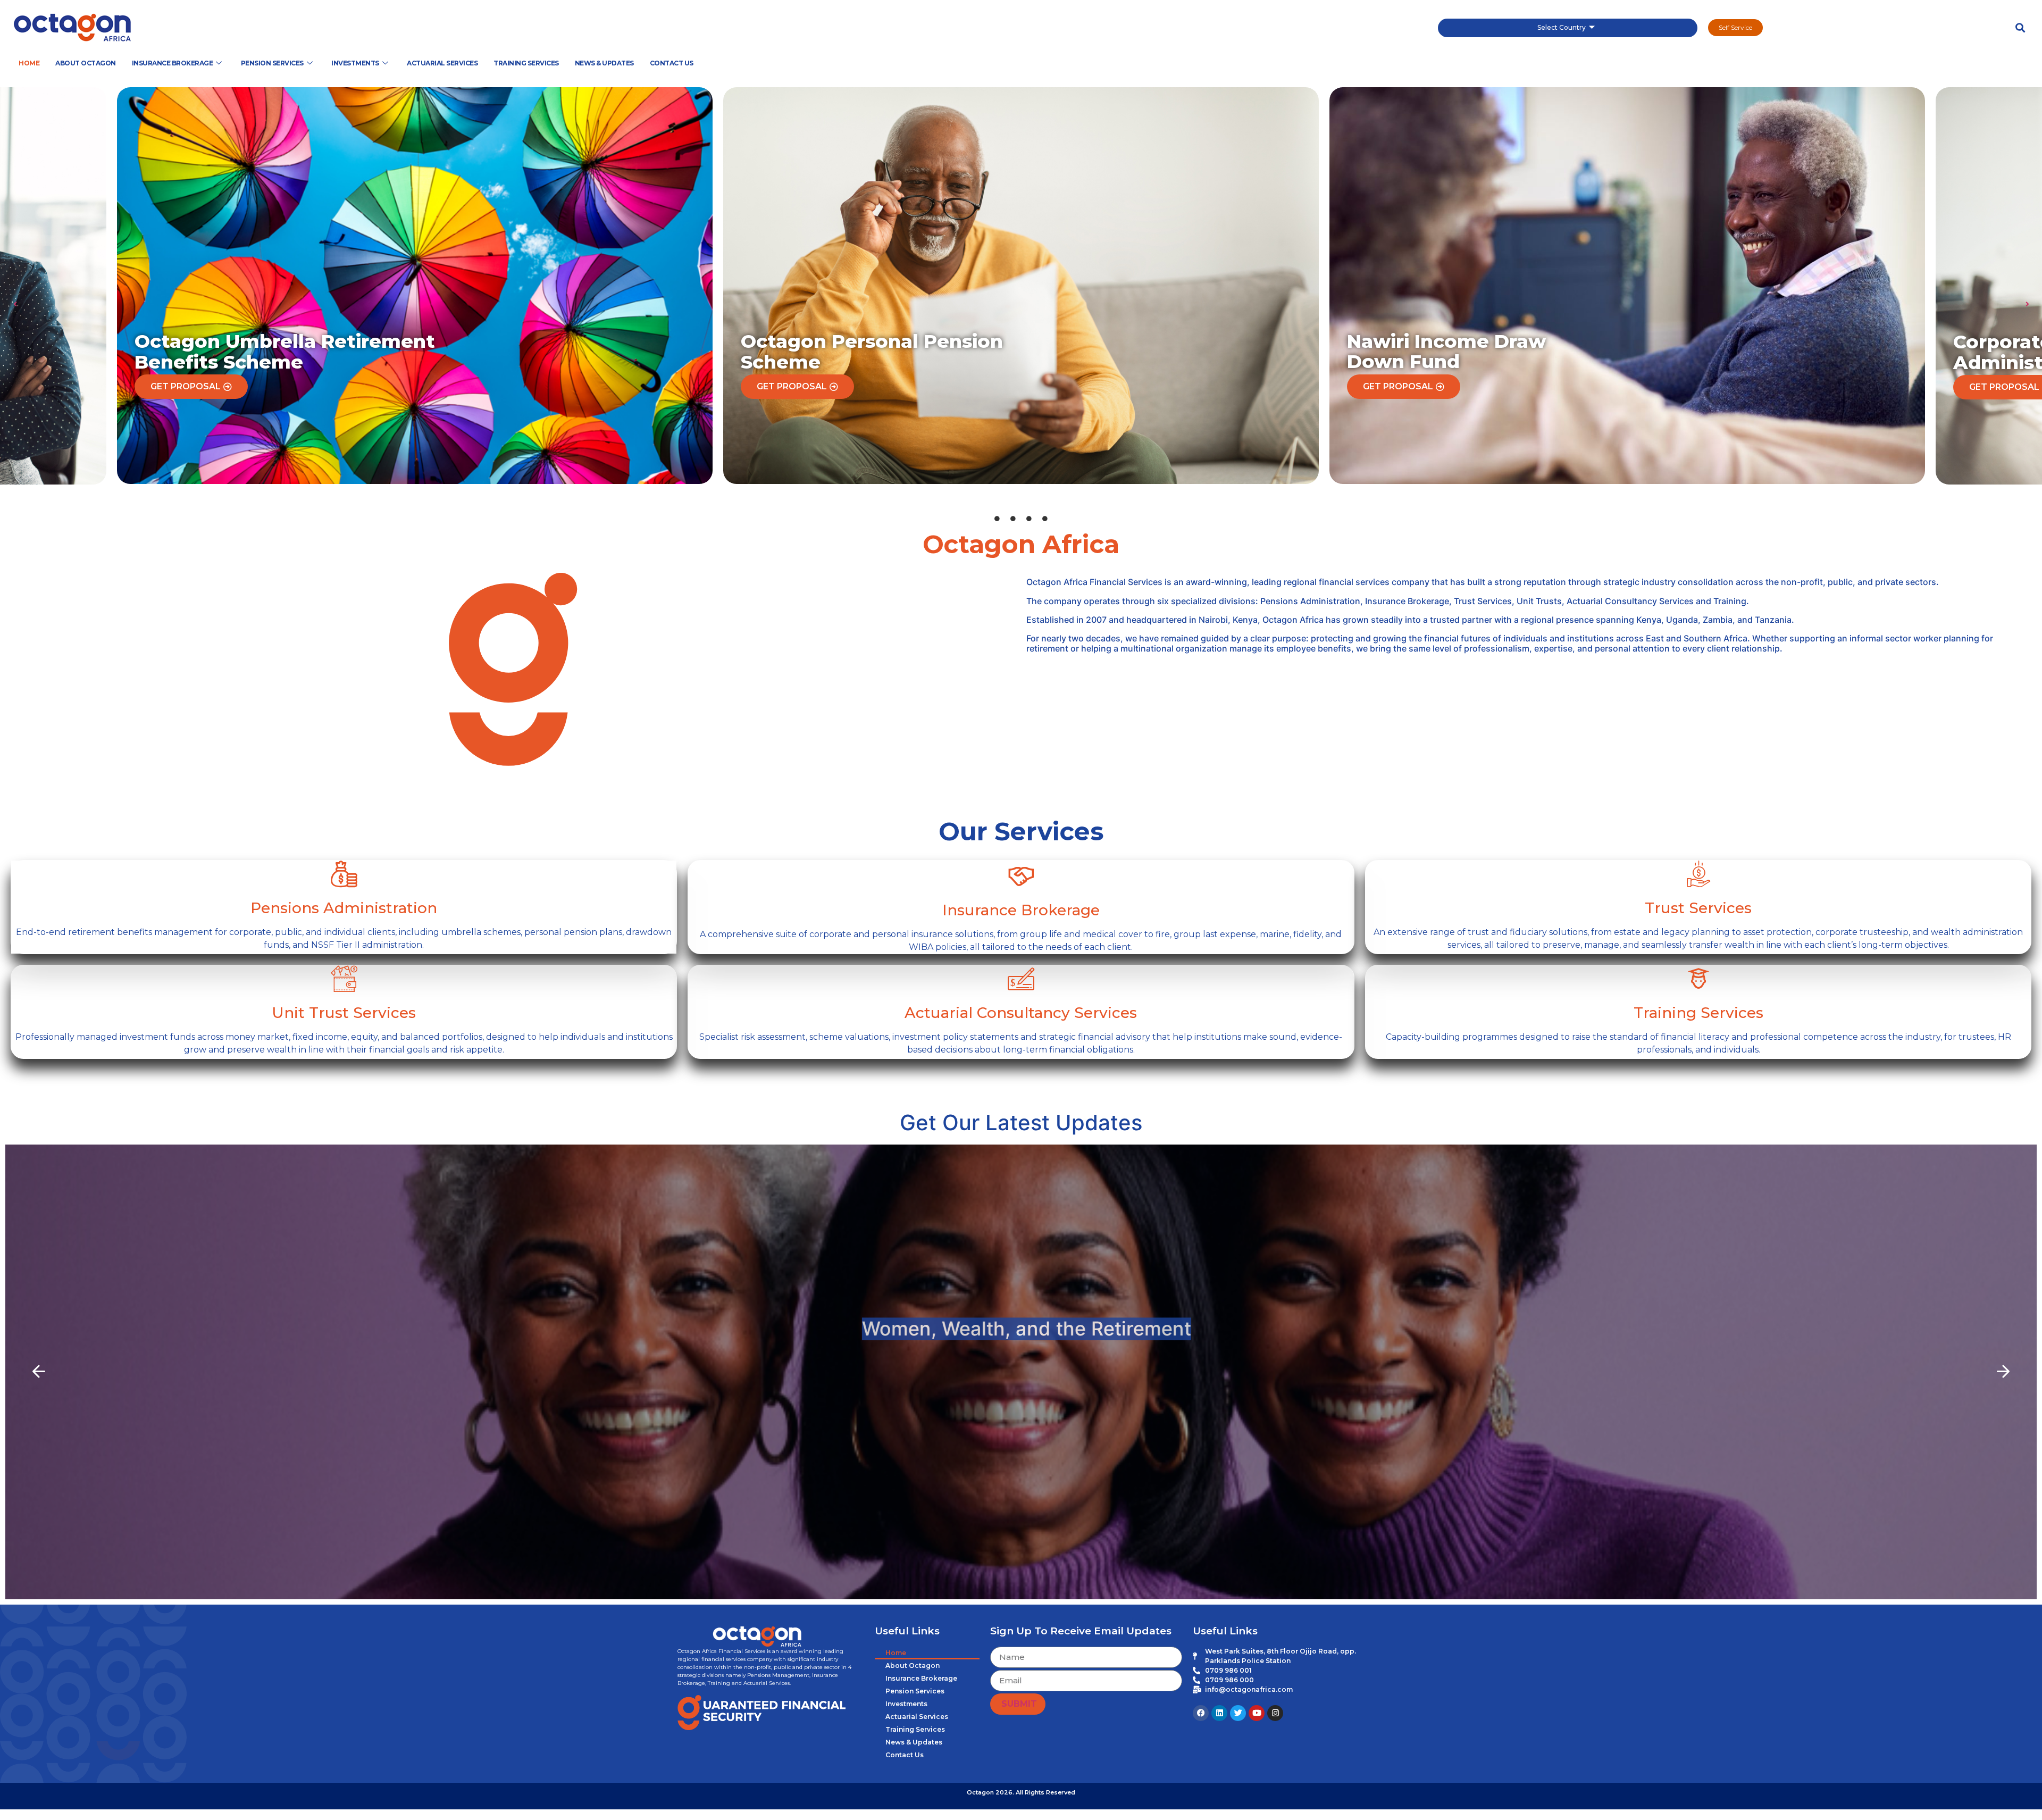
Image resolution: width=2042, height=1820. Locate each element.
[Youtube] (1257, 1713)
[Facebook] (1201, 1713)
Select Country (1562, 27)
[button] (2020, 28)
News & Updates (604, 63)
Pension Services (272, 63)
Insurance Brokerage (173, 63)
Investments (355, 63)
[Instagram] (1275, 1713)
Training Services (526, 63)
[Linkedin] (1219, 1713)
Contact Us (672, 63)
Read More (1021, 1416)
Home (29, 63)
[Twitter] (1238, 1713)
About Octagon (86, 63)
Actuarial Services (442, 63)
